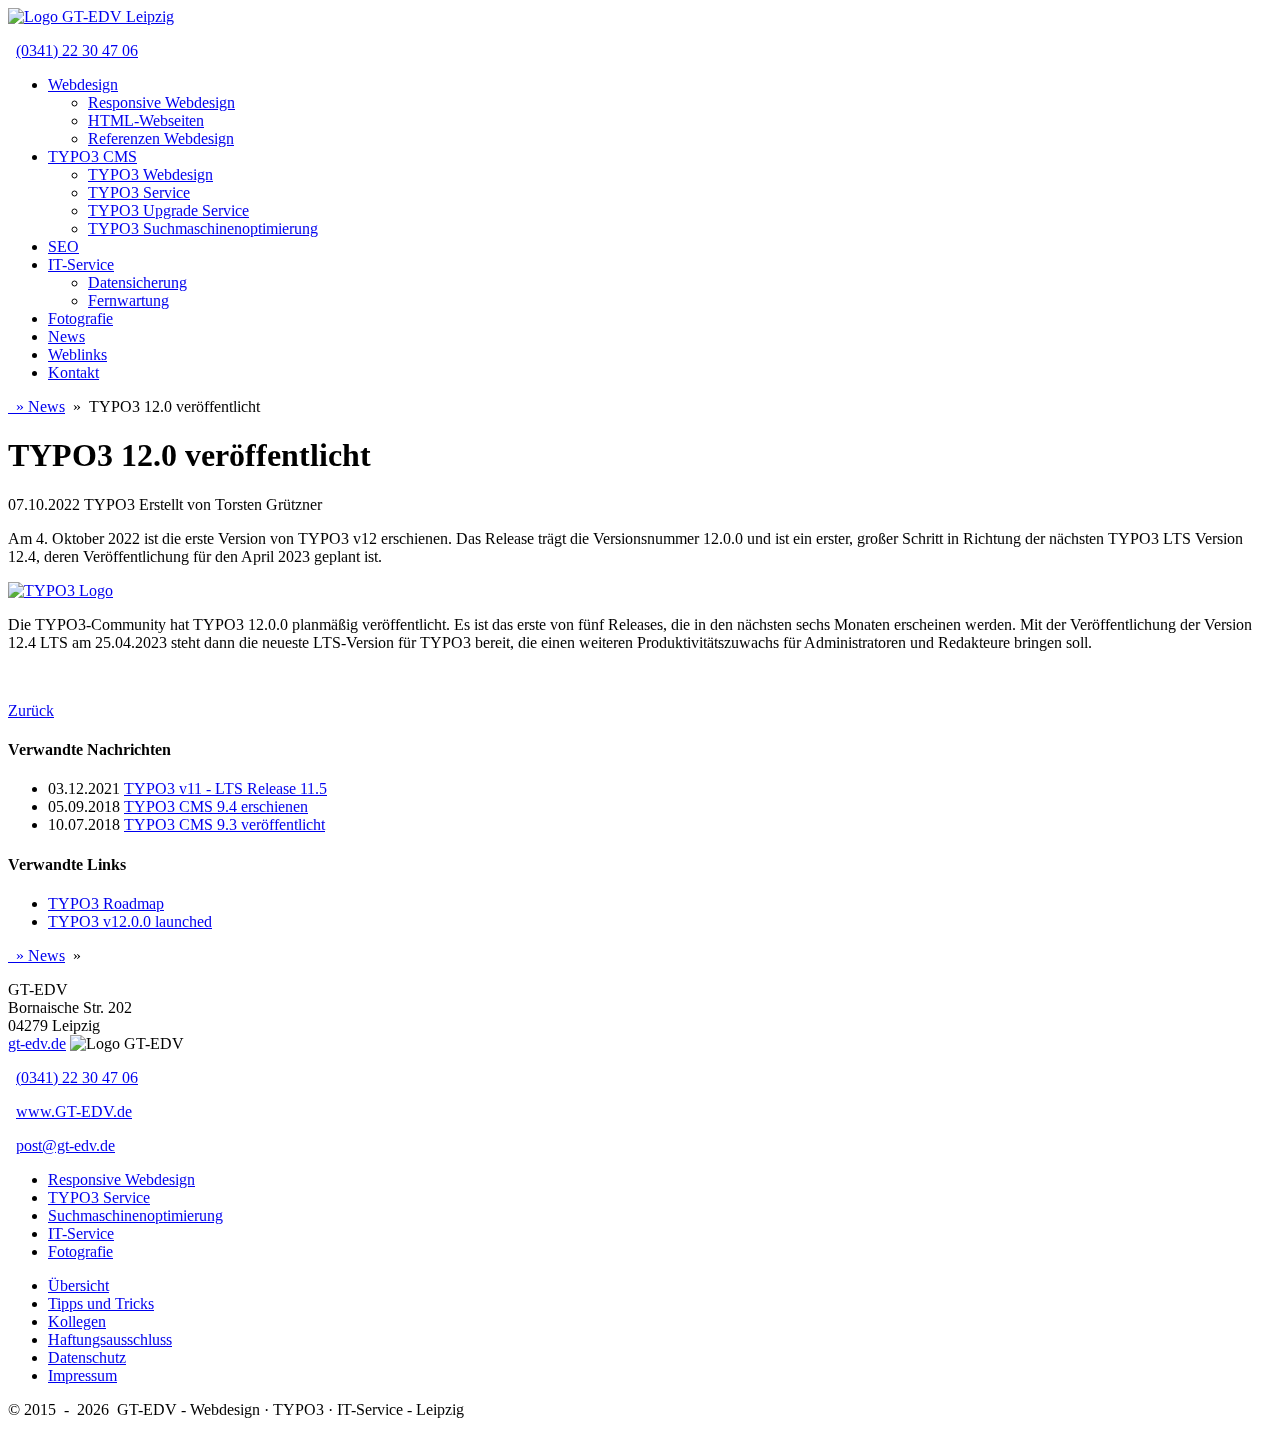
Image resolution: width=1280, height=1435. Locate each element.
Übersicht (78, 1285)
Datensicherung (137, 282)
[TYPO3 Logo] (60, 590)
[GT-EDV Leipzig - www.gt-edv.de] (91, 16)
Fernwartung (128, 300)
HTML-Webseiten (146, 120)
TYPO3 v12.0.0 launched (130, 921)
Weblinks (77, 354)
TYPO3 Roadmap (106, 903)
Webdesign (83, 84)
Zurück (31, 710)
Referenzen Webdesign (161, 138)
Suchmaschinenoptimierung (135, 1215)
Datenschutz (87, 1357)
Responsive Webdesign (161, 102)
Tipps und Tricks (101, 1303)
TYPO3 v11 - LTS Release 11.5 (225, 788)
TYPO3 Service (139, 192)
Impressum (82, 1375)
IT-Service (81, 264)
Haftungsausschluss (110, 1339)
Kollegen (77, 1321)
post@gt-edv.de (65, 1145)
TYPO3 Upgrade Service (168, 210)
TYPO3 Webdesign (150, 174)
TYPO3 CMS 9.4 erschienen (216, 806)
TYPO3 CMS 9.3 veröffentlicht (224, 824)
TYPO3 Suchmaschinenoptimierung (203, 228)
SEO (63, 246)
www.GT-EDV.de (74, 1111)
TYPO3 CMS (92, 156)
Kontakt (73, 372)
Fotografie (80, 318)
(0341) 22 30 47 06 (77, 50)
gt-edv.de (37, 1043)
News (66, 336)
